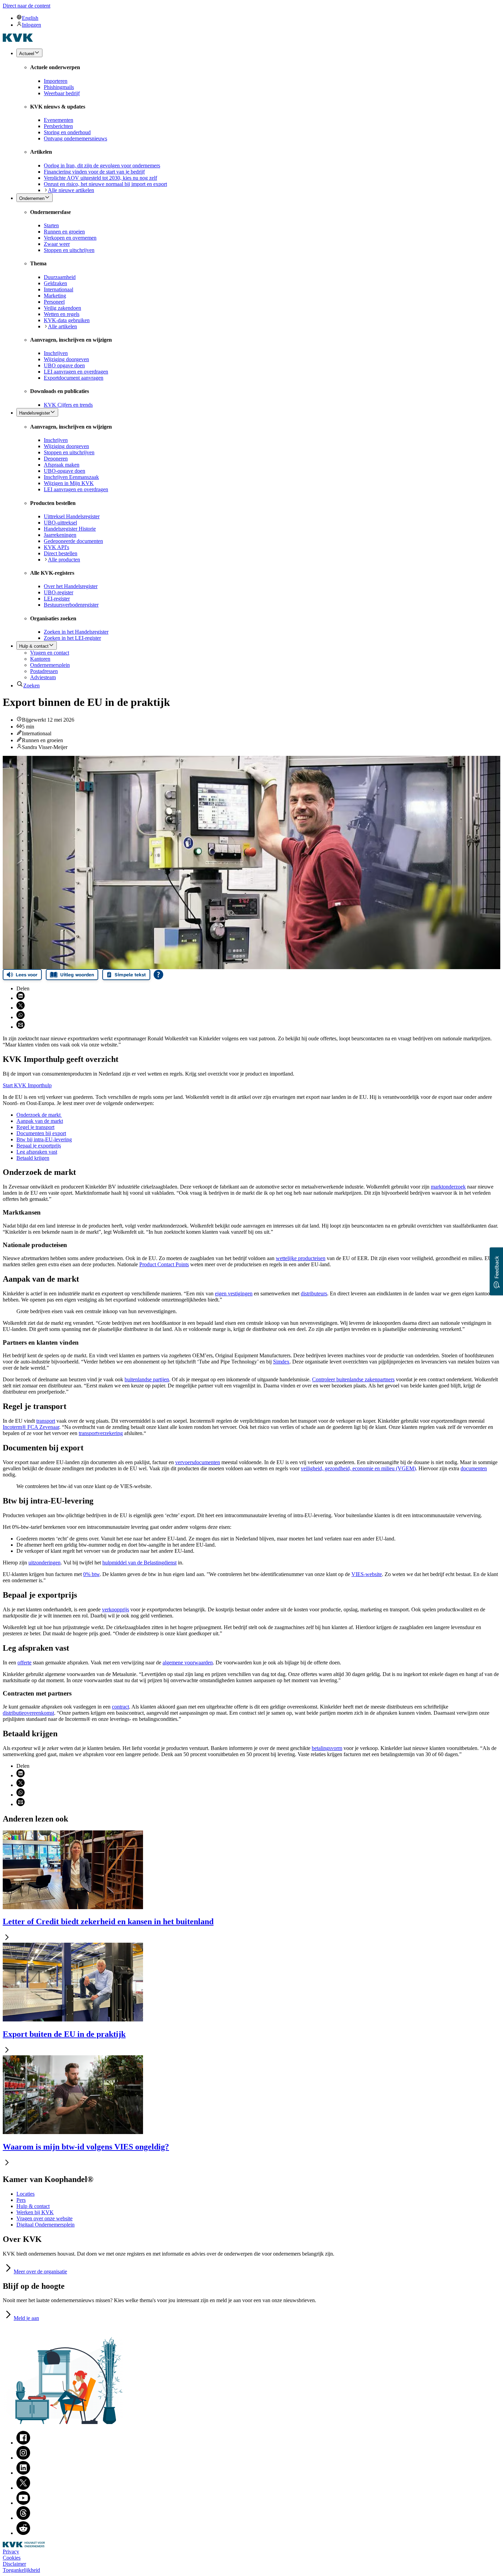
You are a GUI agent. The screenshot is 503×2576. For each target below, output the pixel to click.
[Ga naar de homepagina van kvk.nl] (18, 40)
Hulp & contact (33, 2206)
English (30, 18)
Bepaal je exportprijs (39, 1146)
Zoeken (31, 686)
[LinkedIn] (23, 2473)
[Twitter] (23, 2488)
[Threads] (23, 2518)
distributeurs (314, 1293)
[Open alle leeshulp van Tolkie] (158, 975)
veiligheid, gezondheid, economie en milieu (358, 1468)
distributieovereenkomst (28, 1713)
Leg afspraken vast (37, 1152)
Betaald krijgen (33, 1158)
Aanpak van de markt (40, 1121)
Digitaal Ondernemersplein (46, 2225)
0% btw (91, 1574)
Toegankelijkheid (21, 2570)
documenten (474, 1468)
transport (46, 1421)
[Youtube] (23, 2503)
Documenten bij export (41, 1133)
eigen (234, 1293)
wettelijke (301, 1258)
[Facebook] (23, 2443)
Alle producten (64, 560)
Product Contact (164, 1264)
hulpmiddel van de (139, 1563)
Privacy (11, 2552)
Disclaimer (14, 2564)
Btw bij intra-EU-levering (44, 1139)
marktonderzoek (448, 1187)
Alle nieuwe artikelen (71, 190)
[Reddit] (23, 2533)
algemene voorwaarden (188, 1663)
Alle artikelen (62, 326)
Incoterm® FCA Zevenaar (31, 1427)
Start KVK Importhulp (27, 1085)
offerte (24, 1663)
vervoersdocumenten (198, 1462)
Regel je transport (35, 1127)
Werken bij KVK (35, 2212)
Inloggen (31, 25)
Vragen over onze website (44, 2218)
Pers (21, 2200)
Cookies (12, 2558)
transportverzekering (101, 1433)
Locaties (25, 2194)
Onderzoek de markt (39, 1115)
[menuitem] (258, 18)
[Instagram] (23, 2458)
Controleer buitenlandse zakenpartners (353, 1379)
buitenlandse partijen (147, 1379)
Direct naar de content (27, 6)
